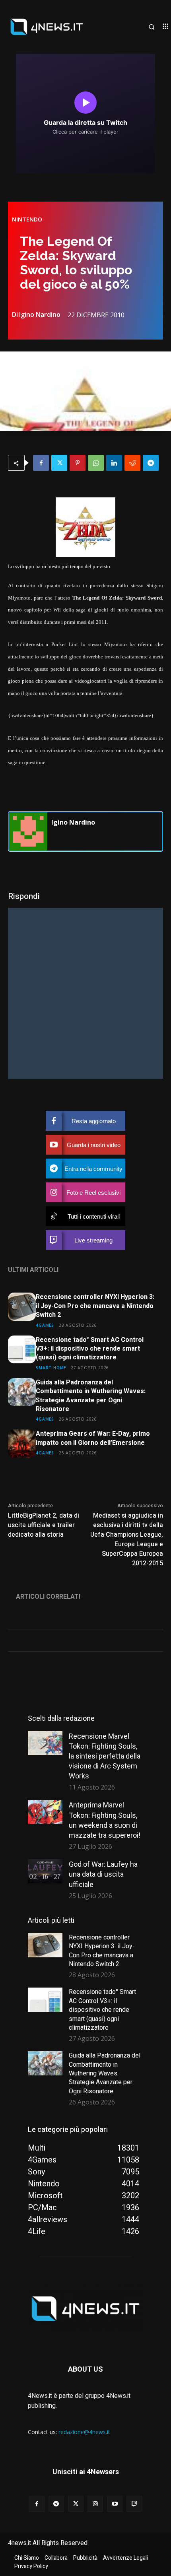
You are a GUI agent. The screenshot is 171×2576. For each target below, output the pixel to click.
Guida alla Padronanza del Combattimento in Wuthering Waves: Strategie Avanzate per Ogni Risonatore (91, 1396)
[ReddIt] (132, 463)
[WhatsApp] (96, 463)
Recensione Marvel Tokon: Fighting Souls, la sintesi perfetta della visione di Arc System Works (105, 1756)
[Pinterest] (78, 463)
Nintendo (27, 219)
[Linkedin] (114, 463)
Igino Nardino (40, 314)
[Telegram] (151, 463)
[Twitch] (134, 2503)
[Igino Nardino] (28, 831)
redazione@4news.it (84, 2432)
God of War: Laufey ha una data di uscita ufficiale (103, 1874)
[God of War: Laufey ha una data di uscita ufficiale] (45, 1871)
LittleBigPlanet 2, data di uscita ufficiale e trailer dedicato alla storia (44, 1525)
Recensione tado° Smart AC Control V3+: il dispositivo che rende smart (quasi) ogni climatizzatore (90, 1349)
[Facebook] (41, 463)
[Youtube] (115, 2503)
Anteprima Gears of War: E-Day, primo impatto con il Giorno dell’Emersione (93, 1438)
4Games (45, 1325)
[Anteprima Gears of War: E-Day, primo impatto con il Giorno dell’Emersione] (22, 1443)
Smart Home (51, 1368)
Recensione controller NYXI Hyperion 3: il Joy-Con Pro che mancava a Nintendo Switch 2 (95, 1306)
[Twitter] (59, 463)
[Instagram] (95, 2503)
